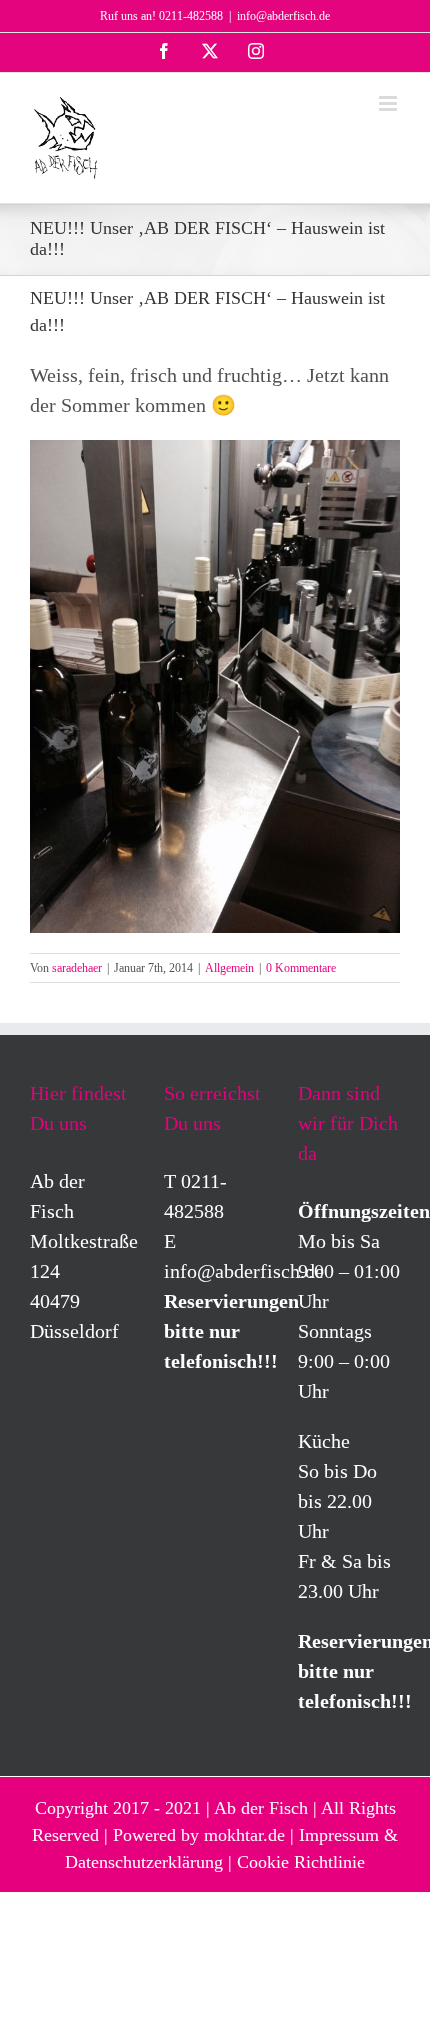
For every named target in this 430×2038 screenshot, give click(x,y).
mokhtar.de (244, 1835)
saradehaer (77, 968)
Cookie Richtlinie (301, 1862)
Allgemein (229, 968)
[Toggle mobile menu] (389, 103)
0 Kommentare (301, 968)
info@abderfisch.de (283, 16)
